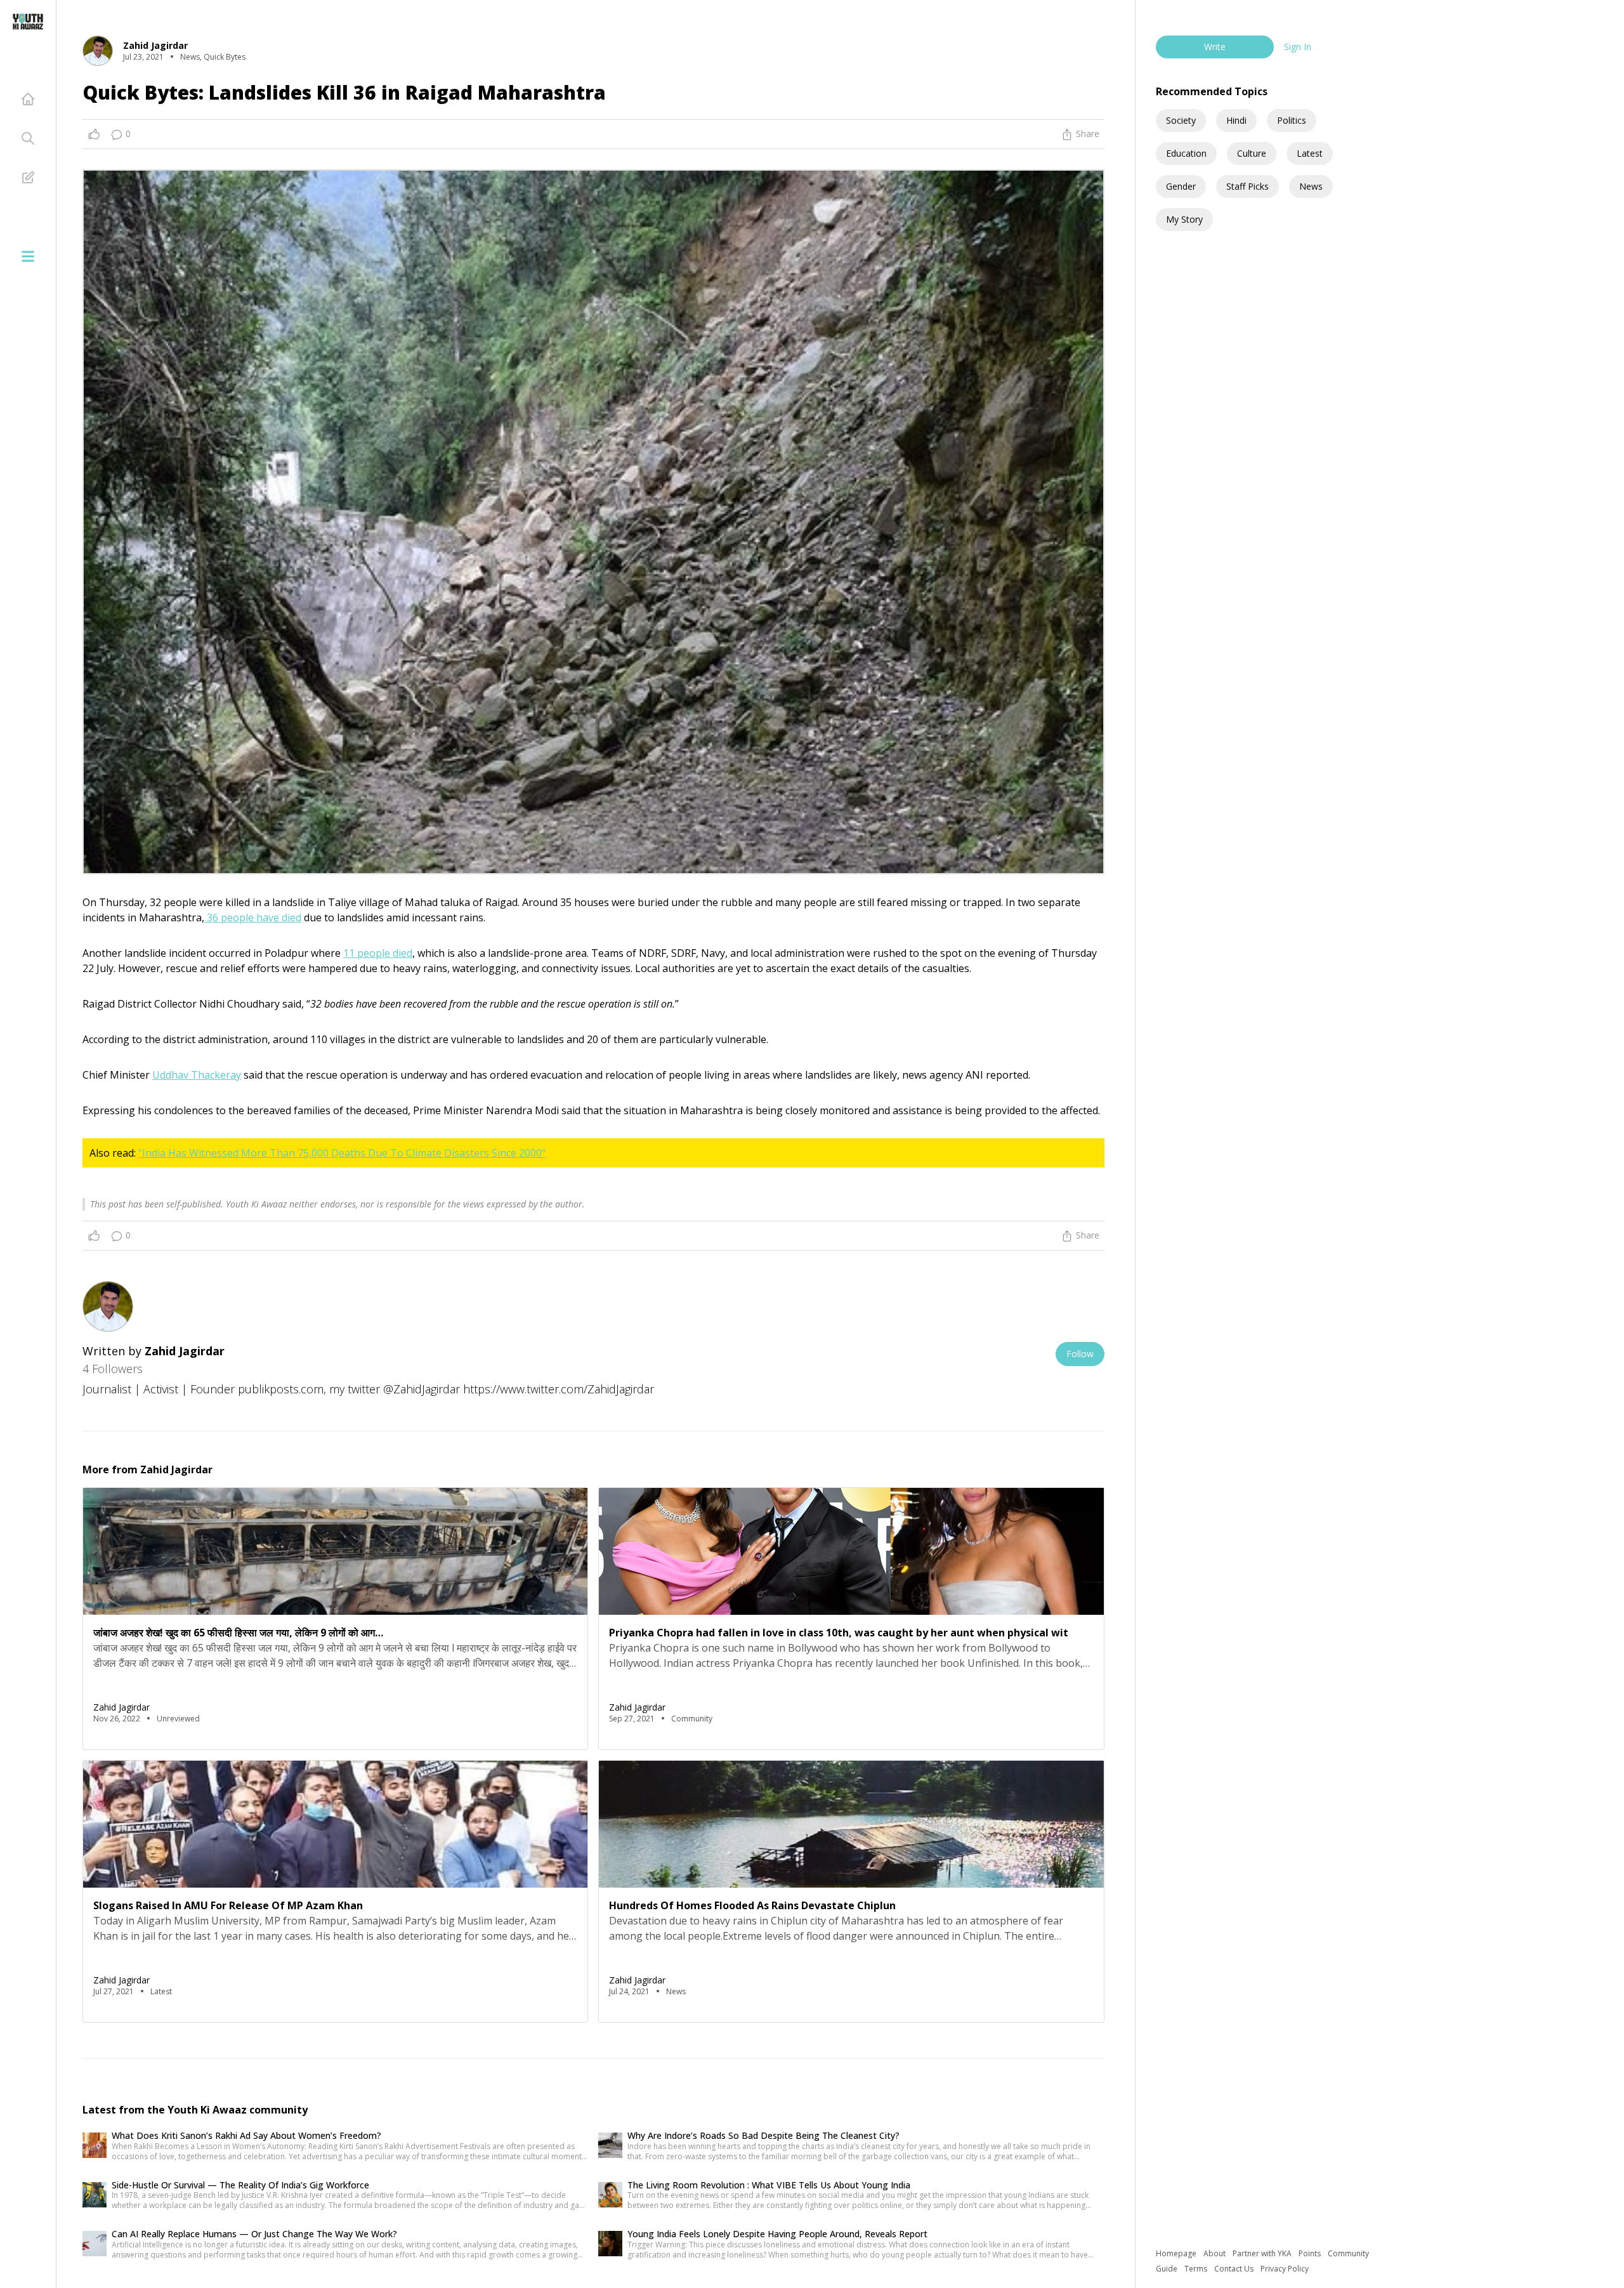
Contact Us (1235, 2269)
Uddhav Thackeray (197, 1075)
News (1311, 186)
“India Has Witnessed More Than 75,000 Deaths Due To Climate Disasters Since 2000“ (342, 1153)
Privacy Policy (1285, 2269)
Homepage (1177, 2253)
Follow (1080, 1354)
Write (1215, 47)
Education (1186, 153)
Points (1311, 2253)
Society (1181, 120)
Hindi (1236, 120)
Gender (1181, 186)
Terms (1197, 2269)
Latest (1310, 153)
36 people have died (253, 917)
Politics (1292, 120)
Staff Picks (1247, 186)
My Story (1184, 219)
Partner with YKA (1263, 2253)
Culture (1252, 153)
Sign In (1298, 47)
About (1215, 2253)
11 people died (378, 953)
